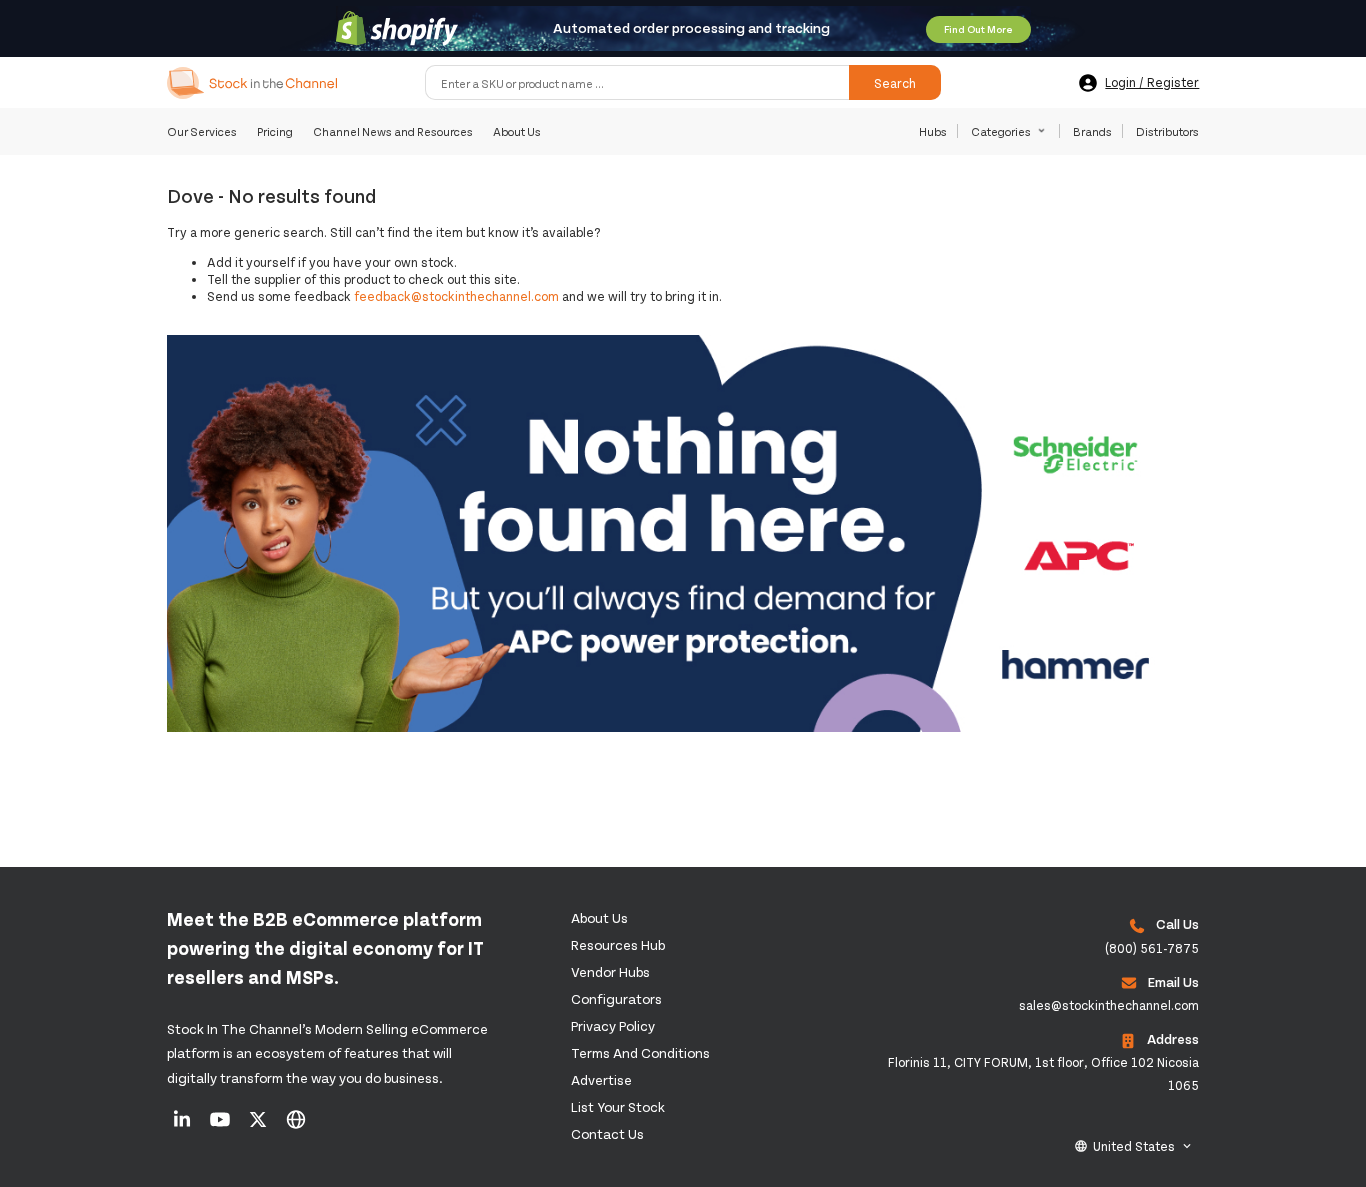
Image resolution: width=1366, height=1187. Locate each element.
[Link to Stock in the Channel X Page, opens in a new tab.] (259, 1126)
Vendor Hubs (610, 971)
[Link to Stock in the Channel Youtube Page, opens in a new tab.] (221, 1126)
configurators (616, 998)
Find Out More (978, 29)
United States (1134, 1146)
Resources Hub (618, 944)
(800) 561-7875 (1152, 948)
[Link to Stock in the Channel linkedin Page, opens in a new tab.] (183, 1126)
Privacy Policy (613, 1025)
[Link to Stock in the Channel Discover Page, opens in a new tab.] (296, 1126)
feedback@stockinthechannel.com (456, 296)
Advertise (601, 1079)
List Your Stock (618, 1106)
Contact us (607, 1133)
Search (895, 83)
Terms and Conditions (640, 1052)
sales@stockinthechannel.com (1109, 1005)
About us (599, 917)
